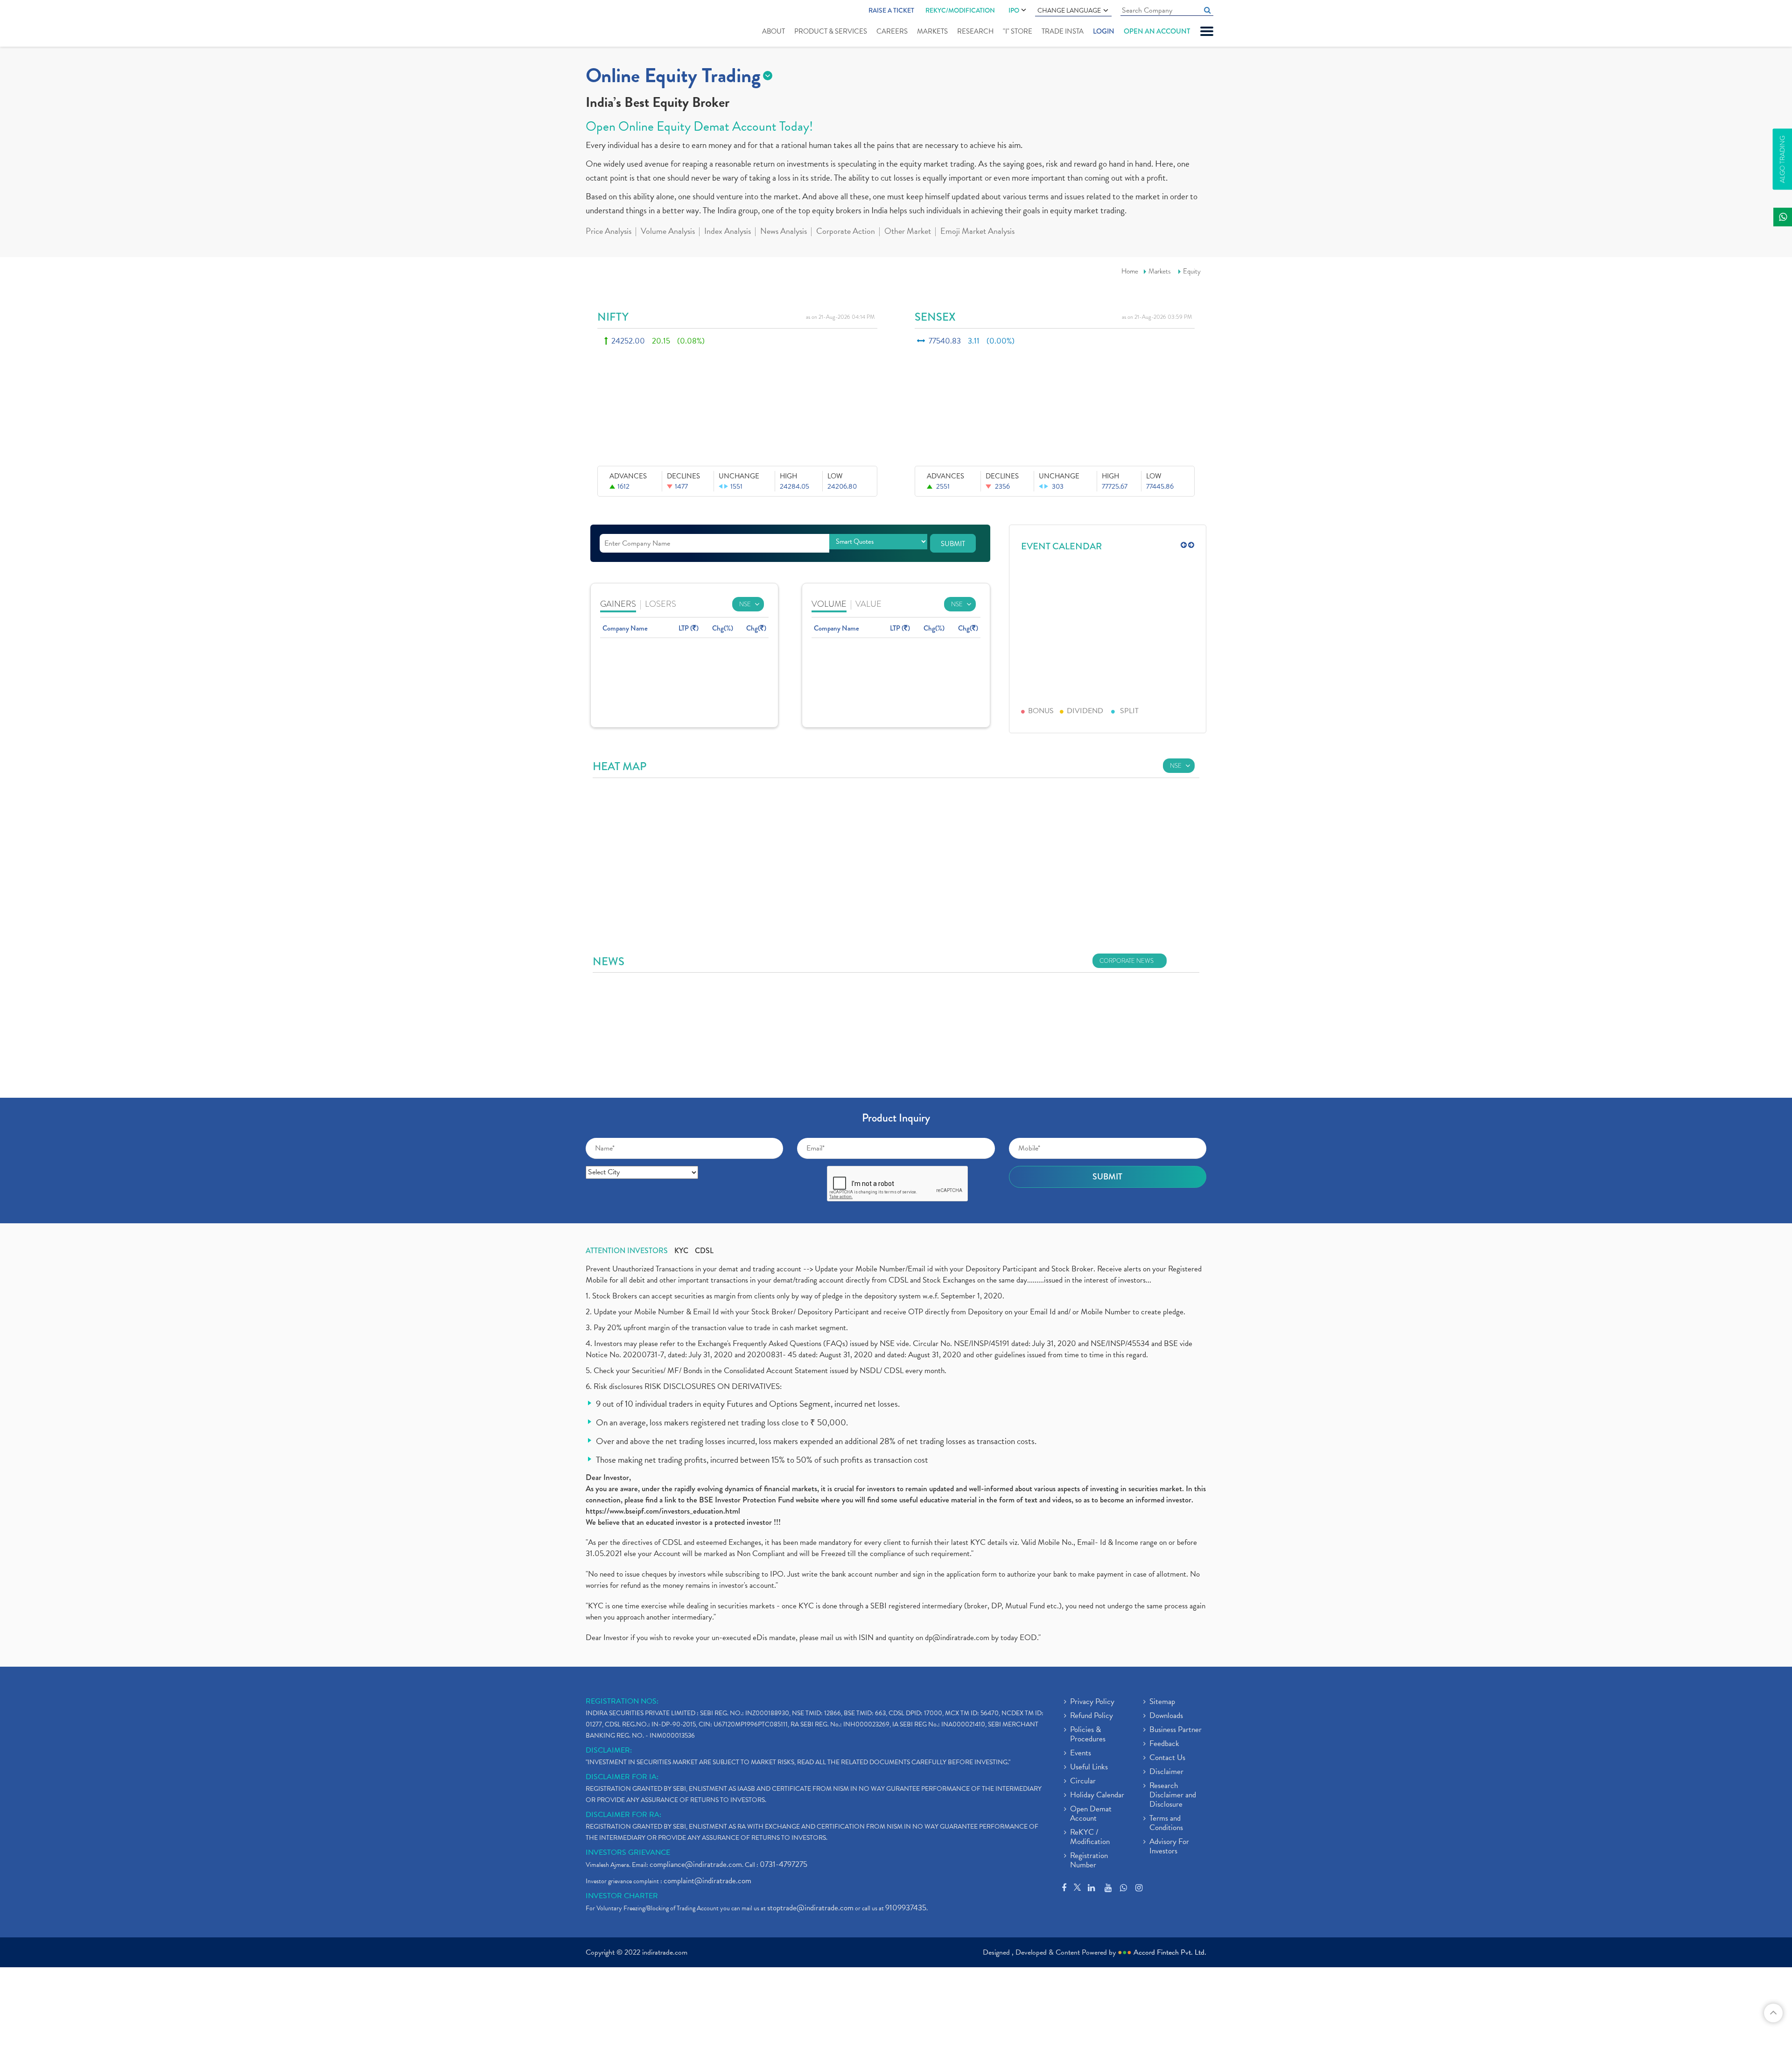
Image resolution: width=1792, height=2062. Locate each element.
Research (975, 31)
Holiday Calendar (1097, 1795)
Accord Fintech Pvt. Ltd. (1170, 1952)
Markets (932, 31)
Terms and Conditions (1166, 1824)
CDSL (704, 1251)
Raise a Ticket (891, 10)
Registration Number (1089, 1861)
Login (1104, 31)
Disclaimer (1166, 1772)
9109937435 (906, 1908)
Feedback (1164, 1744)
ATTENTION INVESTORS (627, 1251)
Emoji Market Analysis (977, 232)
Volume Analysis (668, 232)
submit (953, 544)
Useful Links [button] (1089, 1767)
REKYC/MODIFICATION (960, 10)
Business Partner (1176, 1730)
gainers (618, 604)
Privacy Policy (1092, 1702)
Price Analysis (609, 232)
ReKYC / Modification (1090, 1838)
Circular (1083, 1781)
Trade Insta (1063, 31)
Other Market (908, 232)
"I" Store (1018, 31)
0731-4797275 (784, 1864)
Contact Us (1167, 1758)
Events (1081, 1753)
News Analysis (784, 232)
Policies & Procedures (1088, 1735)
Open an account (1157, 31)
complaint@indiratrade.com (707, 1881)
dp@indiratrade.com (958, 1638)
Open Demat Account (1091, 1814)
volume (829, 604)
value (868, 604)
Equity (1192, 271)
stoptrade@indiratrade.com (810, 1908)
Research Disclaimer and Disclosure (1173, 1795)
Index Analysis (728, 232)
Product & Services (831, 31)
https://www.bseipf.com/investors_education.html (663, 1511)
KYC (681, 1251)
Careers (892, 31)
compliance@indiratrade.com (696, 1864)
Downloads (1166, 1716)
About (773, 31)
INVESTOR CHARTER (622, 1896)
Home (1130, 271)
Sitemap (1162, 1702)
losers (661, 604)
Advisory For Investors (1169, 1847)
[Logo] (608, 24)
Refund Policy (1092, 1716)
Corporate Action (846, 232)
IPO (1014, 10)
